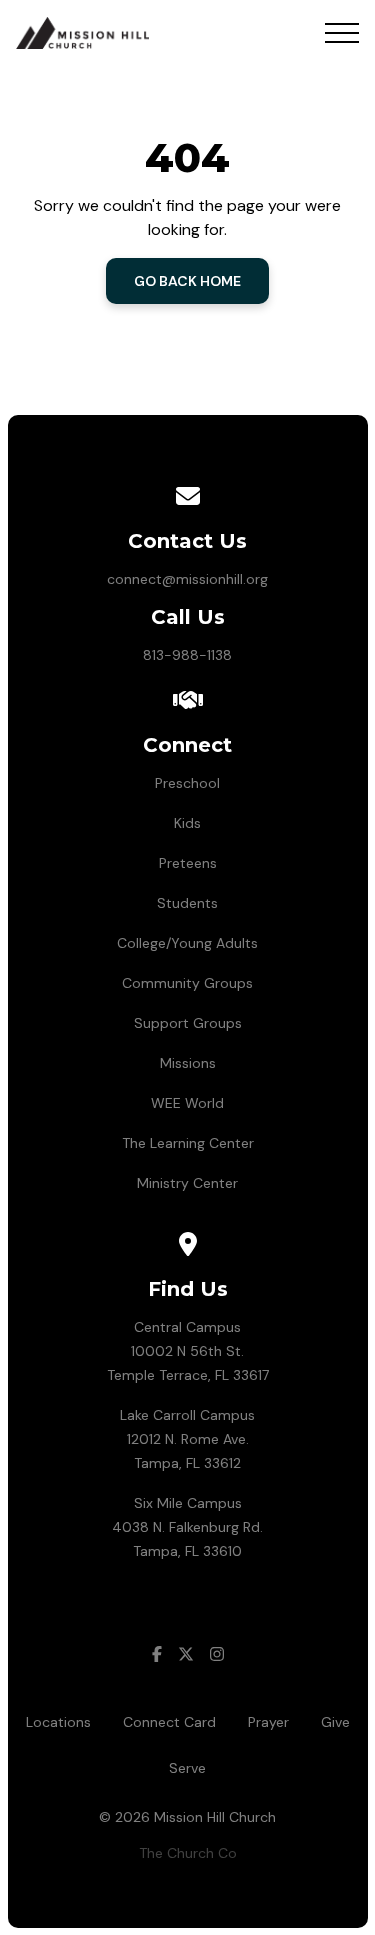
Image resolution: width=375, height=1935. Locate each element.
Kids (187, 823)
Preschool (187, 783)
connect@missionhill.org (187, 579)
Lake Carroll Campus (187, 1415)
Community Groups (187, 983)
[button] (342, 33)
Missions (188, 1063)
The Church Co (188, 1853)
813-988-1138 (187, 655)
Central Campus (187, 1327)
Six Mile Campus (188, 1503)
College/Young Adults (187, 943)
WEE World (187, 1103)
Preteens (188, 863)
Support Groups (188, 1023)
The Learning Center (188, 1143)
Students (187, 903)
